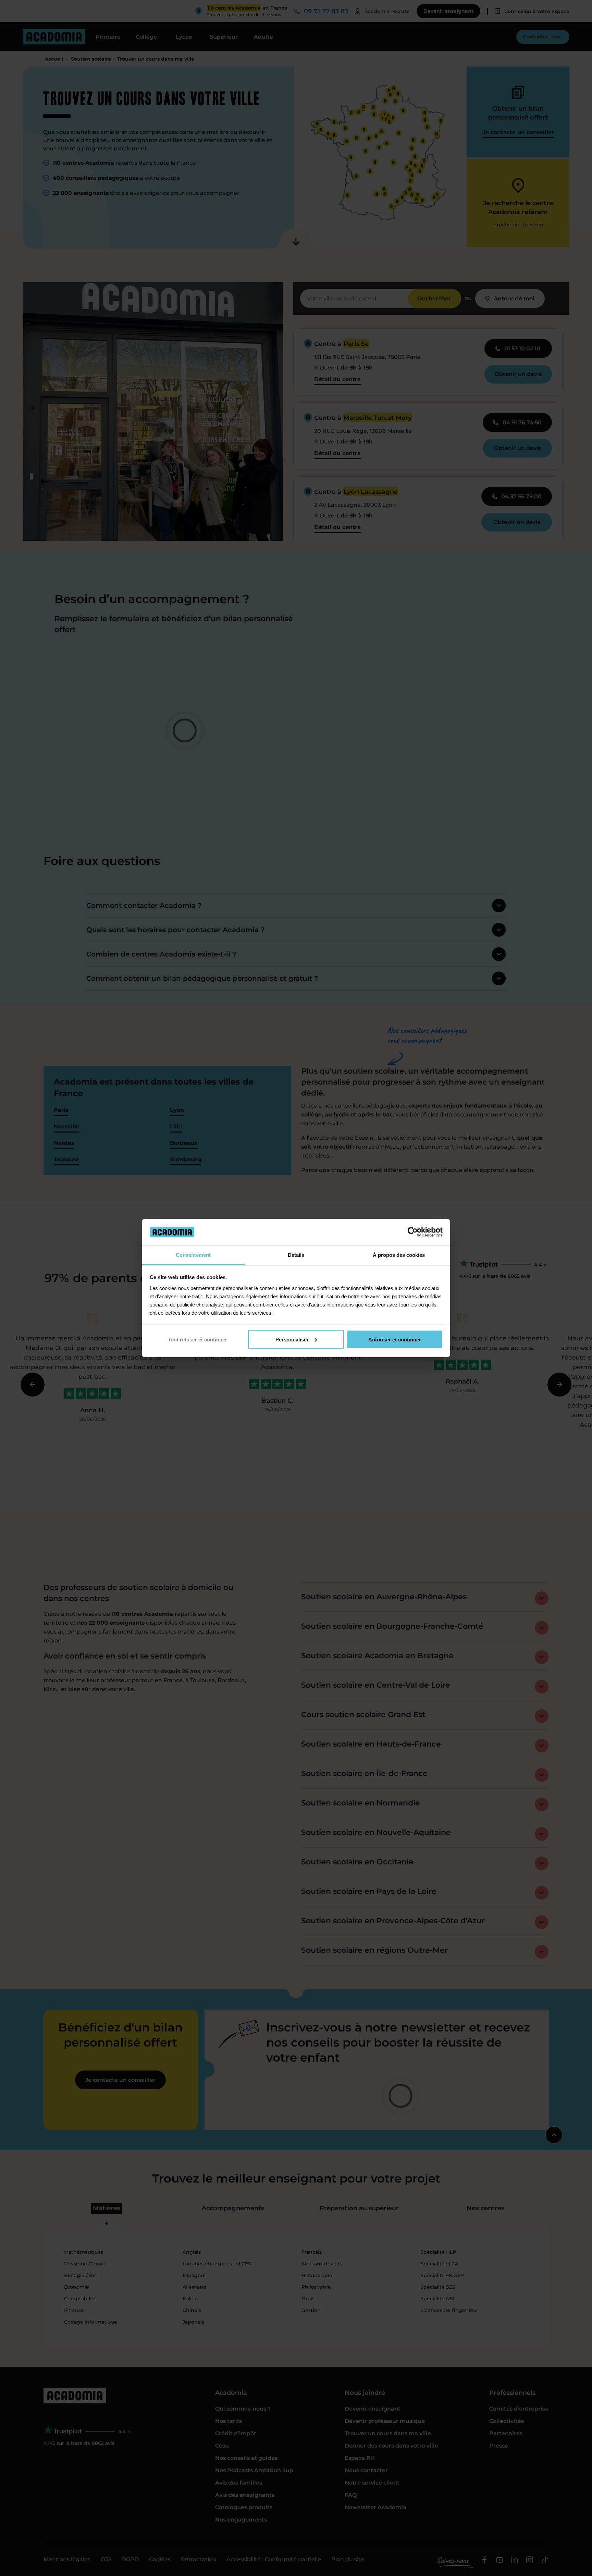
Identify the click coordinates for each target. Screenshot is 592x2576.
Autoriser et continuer (395, 1339)
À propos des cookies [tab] (399, 1255)
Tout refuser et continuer (198, 1339)
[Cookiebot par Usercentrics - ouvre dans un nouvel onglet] (413, 1232)
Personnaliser (292, 1339)
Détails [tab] (296, 1255)
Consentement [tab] (193, 1255)
